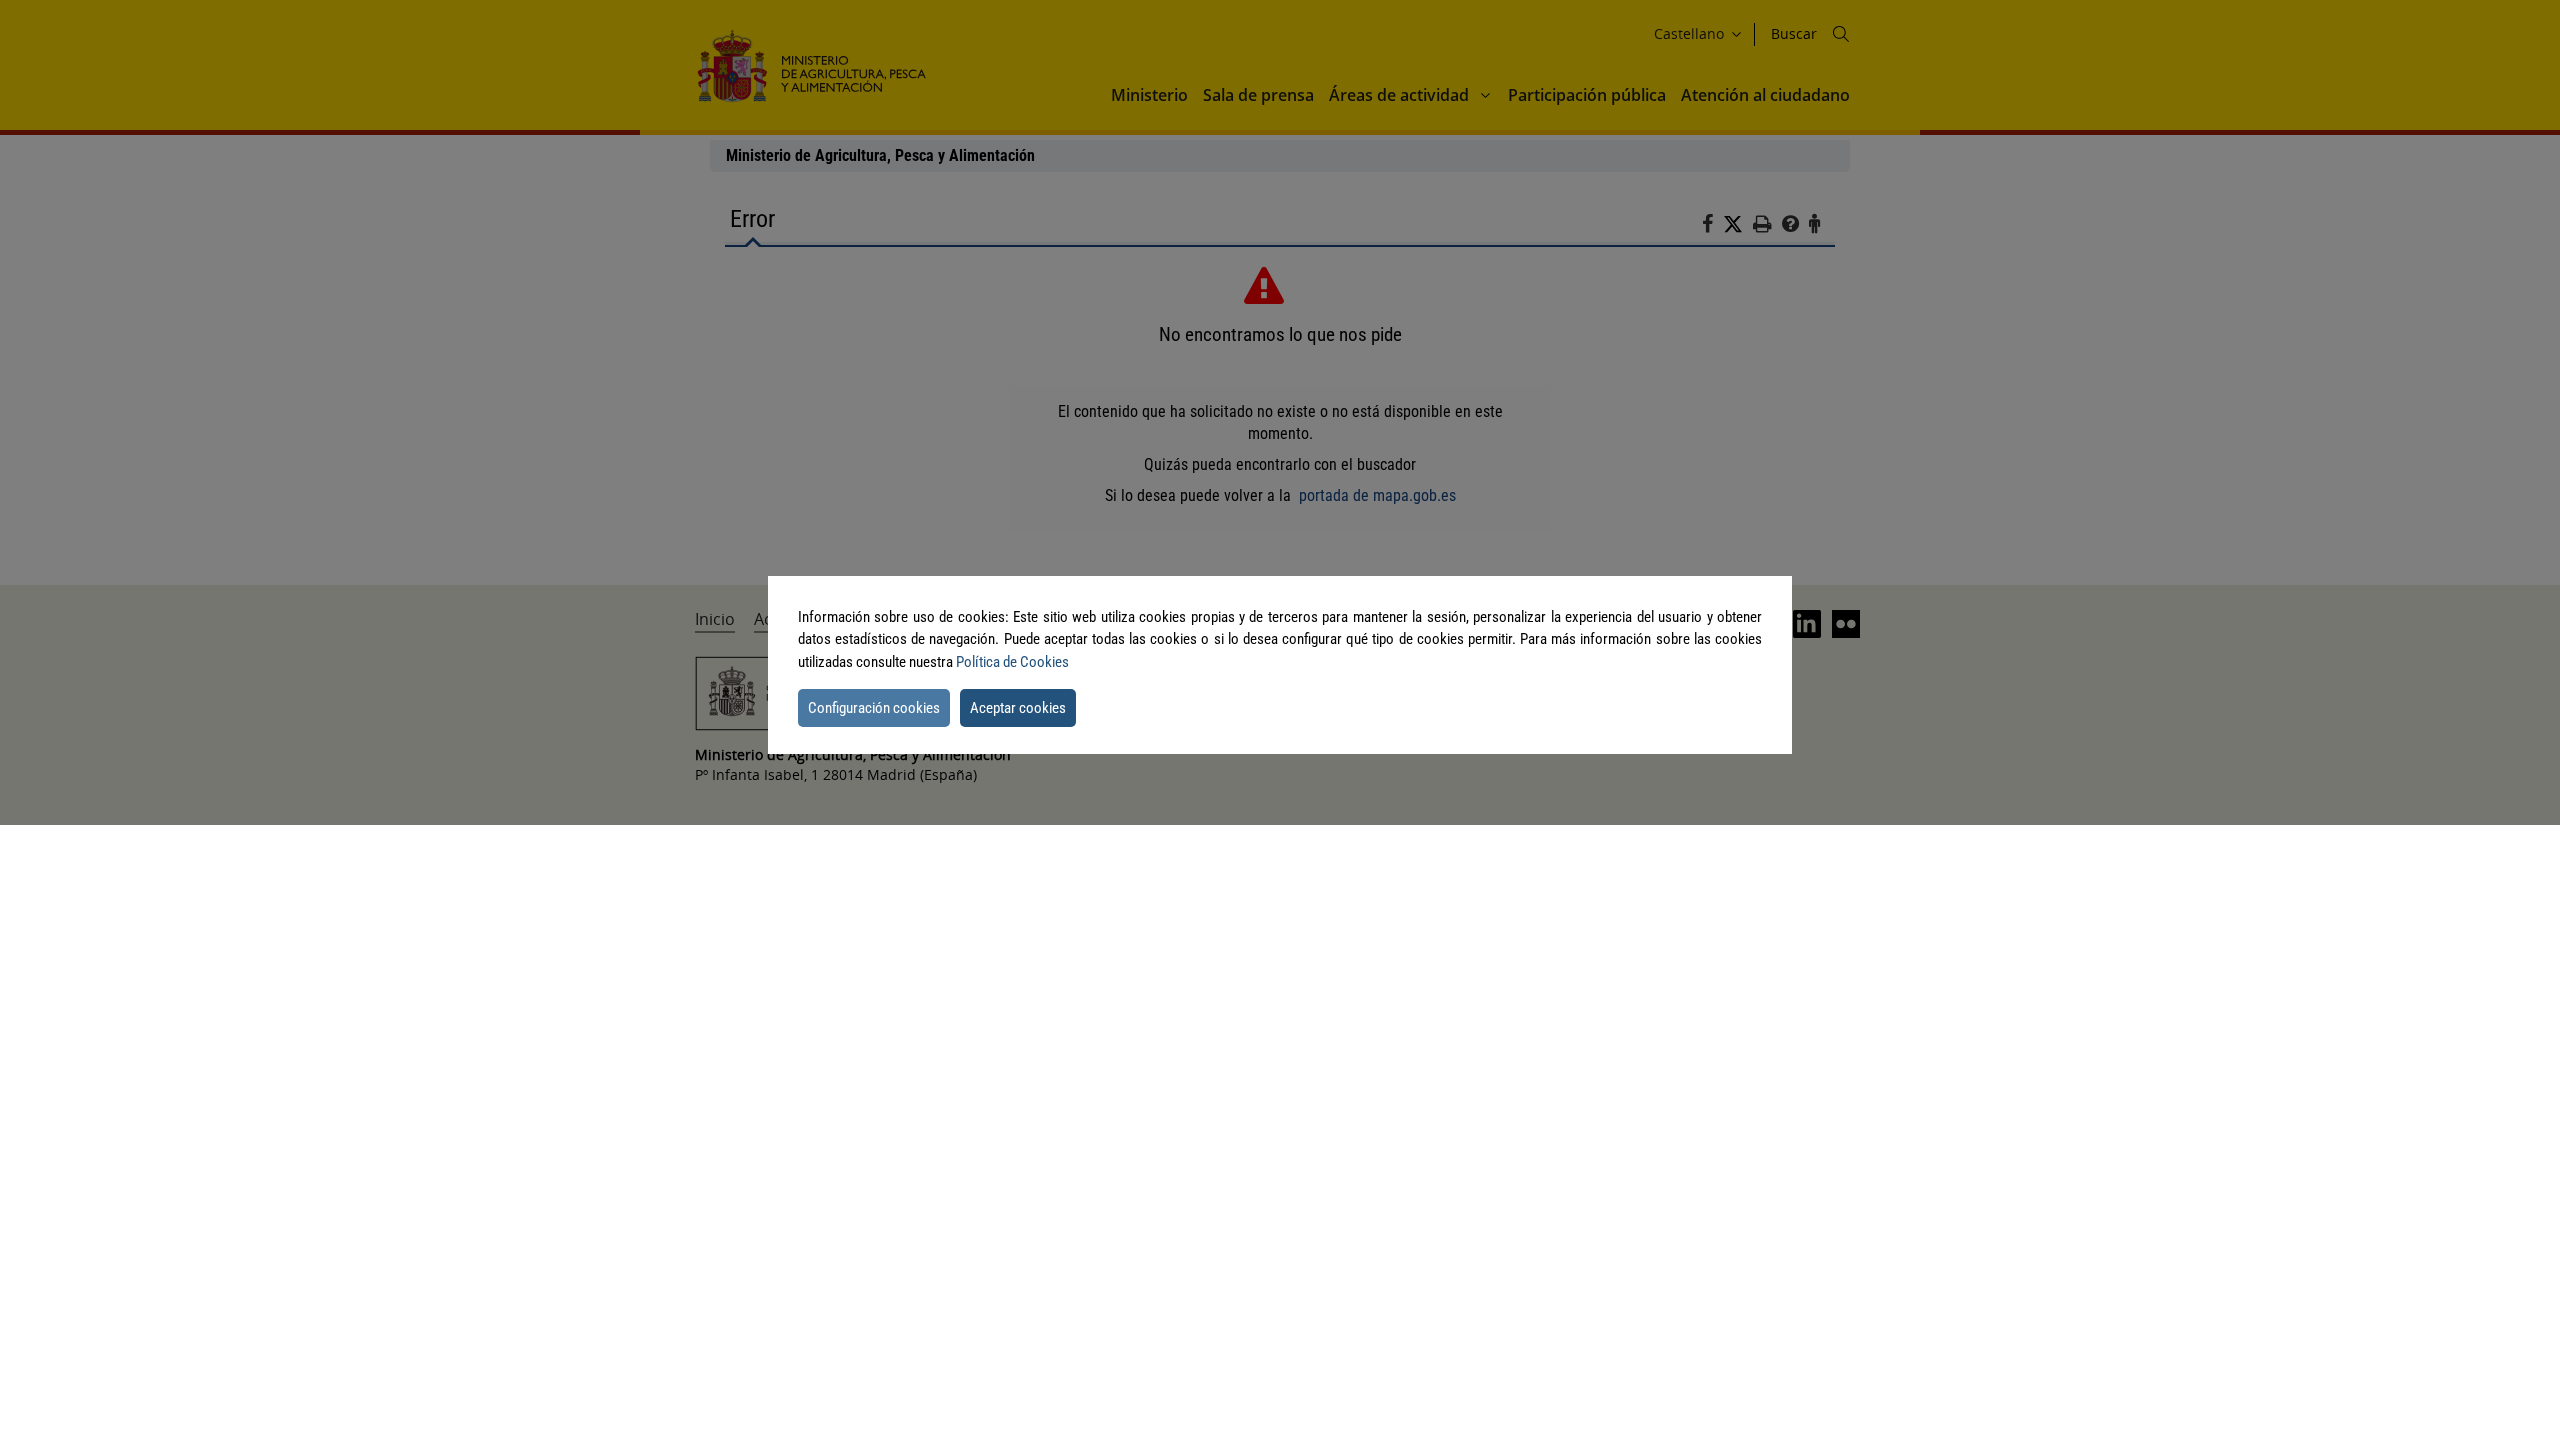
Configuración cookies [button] (874, 708)
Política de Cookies (1012, 662)
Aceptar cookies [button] (1018, 708)
